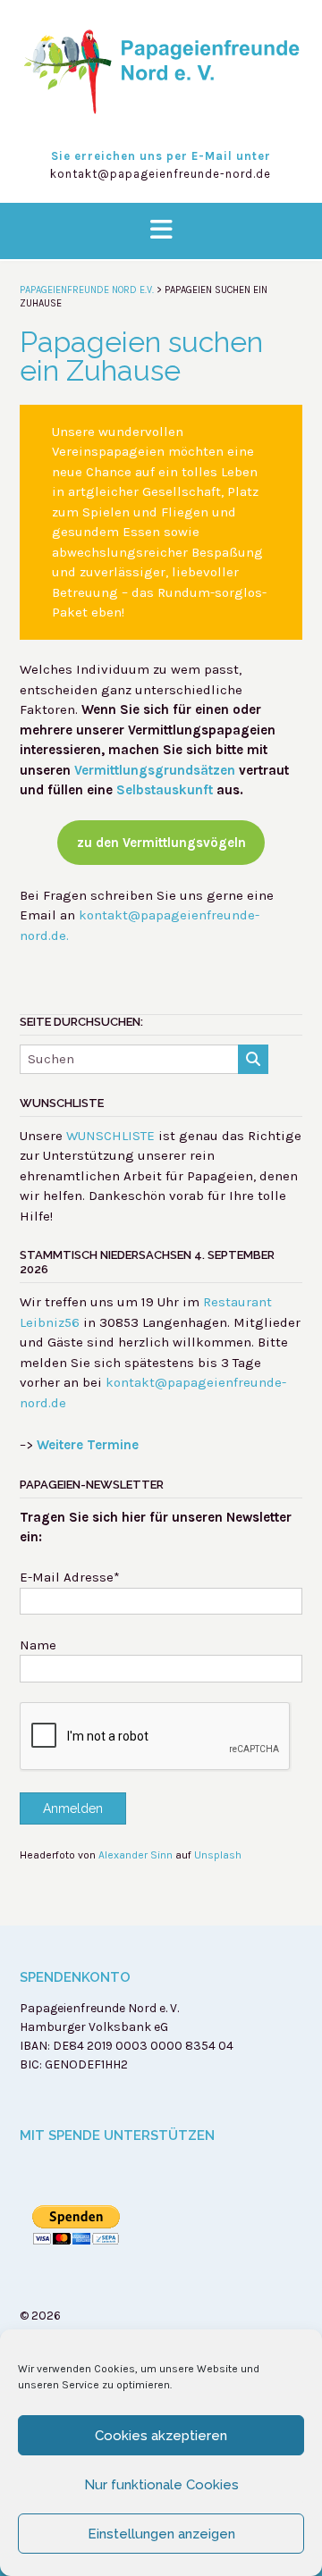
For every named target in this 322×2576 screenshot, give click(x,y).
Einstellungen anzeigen (161, 2534)
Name (38, 1645)
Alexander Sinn (136, 1855)
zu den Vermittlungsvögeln (161, 843)
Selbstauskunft (165, 790)
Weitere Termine (88, 1445)
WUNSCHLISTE (110, 1136)
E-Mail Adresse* (70, 1577)
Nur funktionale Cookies (161, 2485)
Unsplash (218, 1855)
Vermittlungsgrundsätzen (155, 770)
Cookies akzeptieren (161, 2436)
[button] (161, 231)
